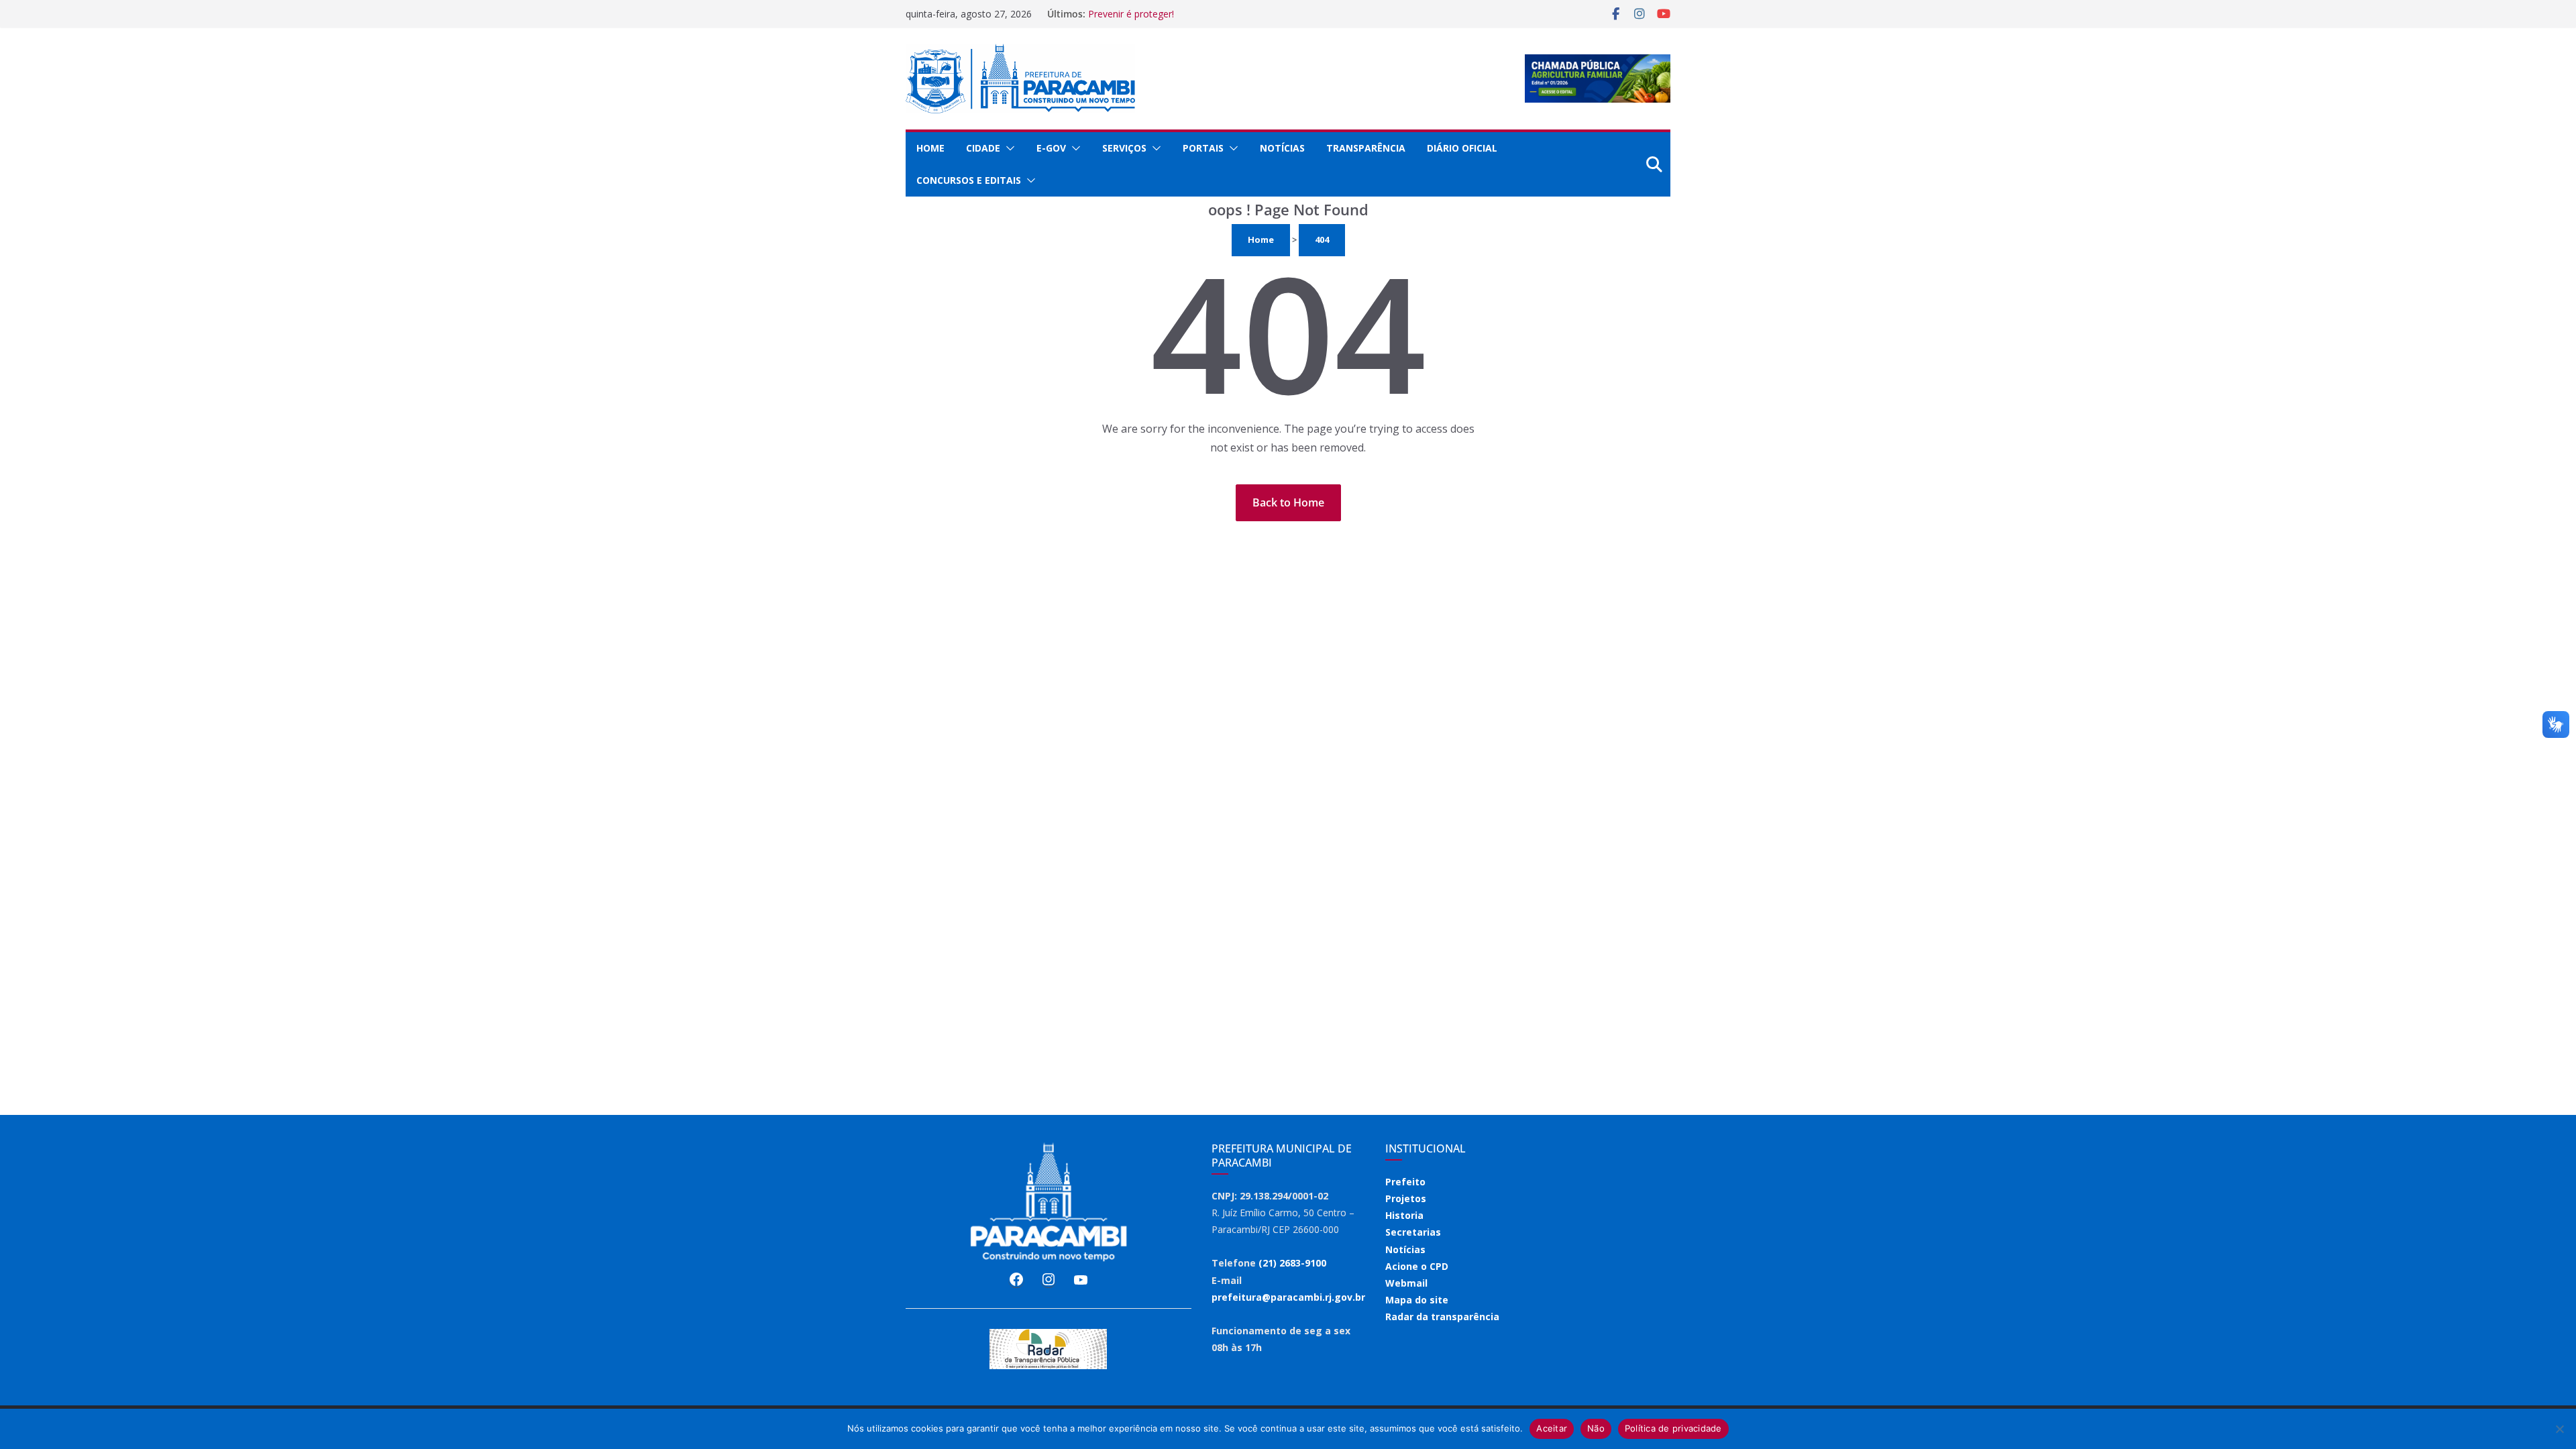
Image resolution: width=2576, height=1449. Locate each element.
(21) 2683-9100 (1292, 1263)
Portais (1203, 148)
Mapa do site (1417, 1300)
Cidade (983, 148)
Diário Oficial (1462, 148)
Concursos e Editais (969, 180)
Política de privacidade (1673, 1428)
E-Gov (1051, 148)
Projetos (1406, 1198)
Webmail (1406, 1283)
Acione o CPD (1417, 1266)
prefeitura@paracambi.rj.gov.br (1288, 1297)
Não (1596, 1428)
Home (930, 148)
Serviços (1124, 148)
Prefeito (1405, 1182)
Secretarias (1413, 1232)
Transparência (1366, 148)
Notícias (1282, 148)
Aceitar (1552, 1428)
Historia (1404, 1215)
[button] (1008, 148)
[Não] (2559, 1429)
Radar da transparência (1442, 1317)
